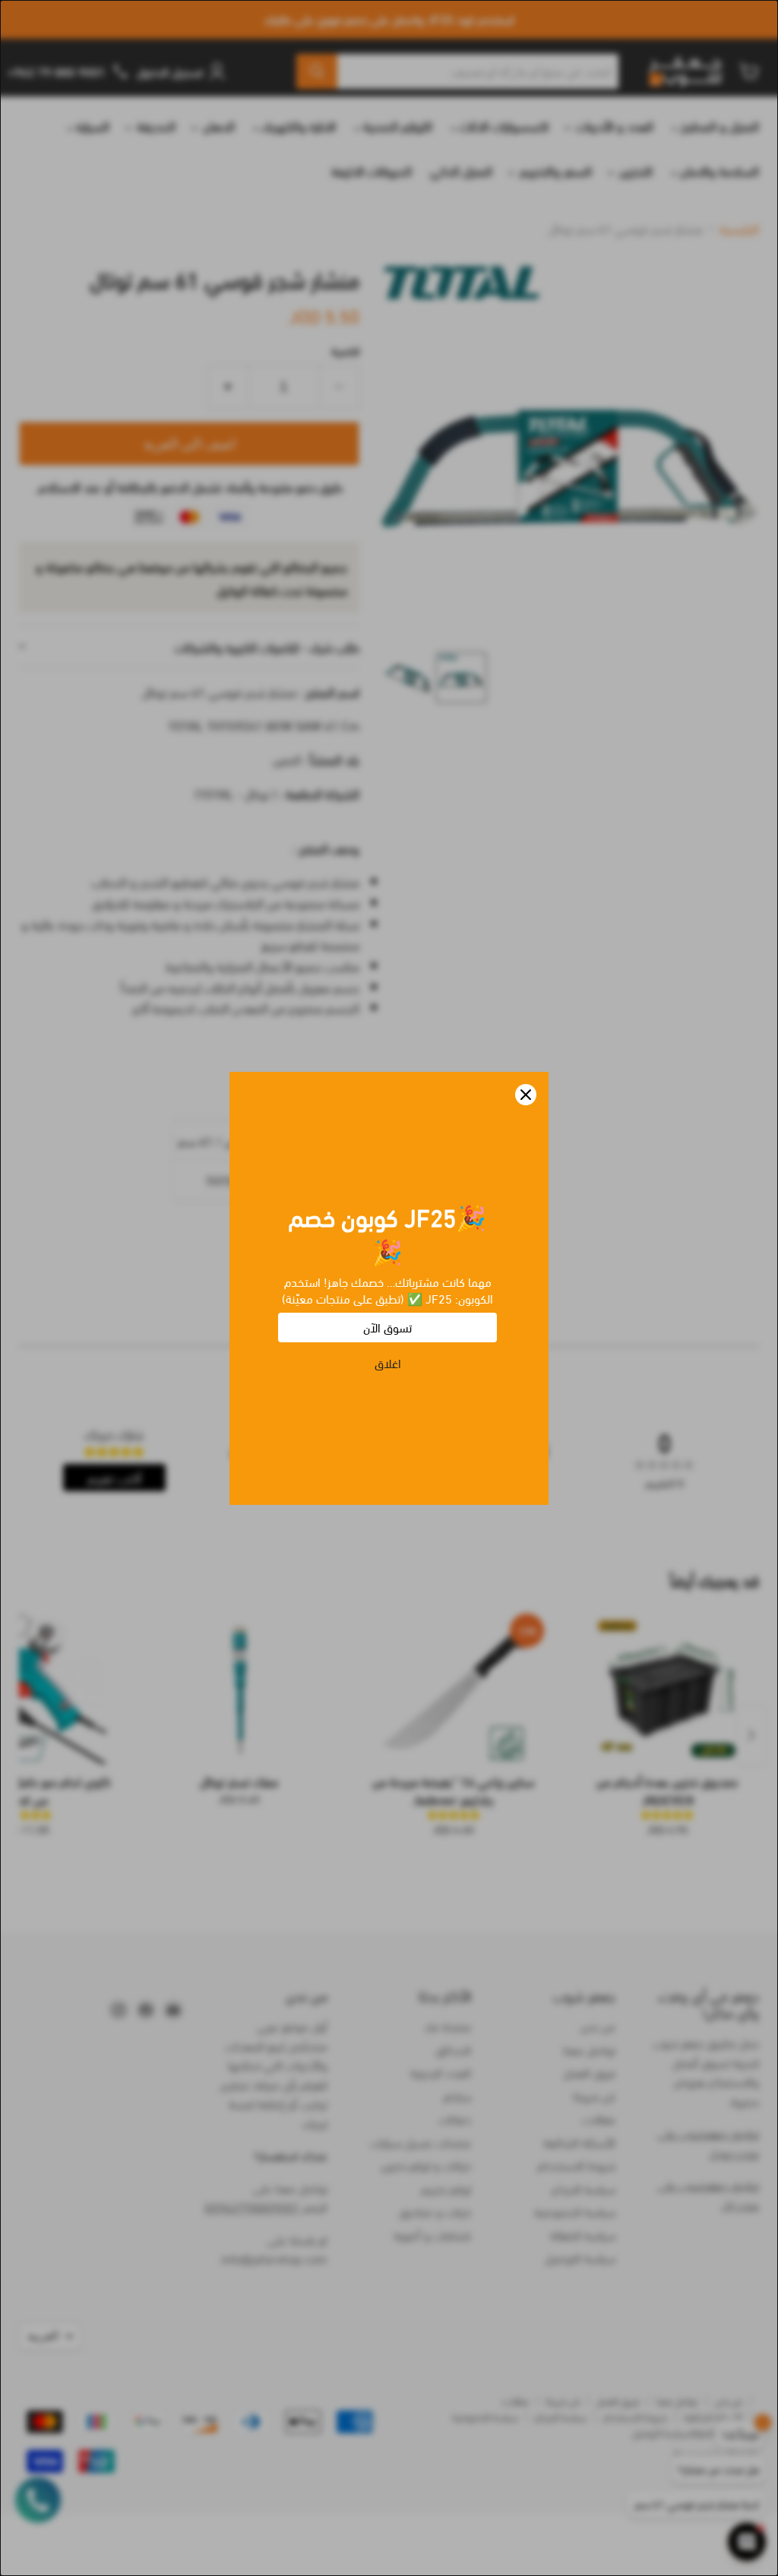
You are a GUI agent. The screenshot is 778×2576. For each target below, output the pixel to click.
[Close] (526, 1095)
